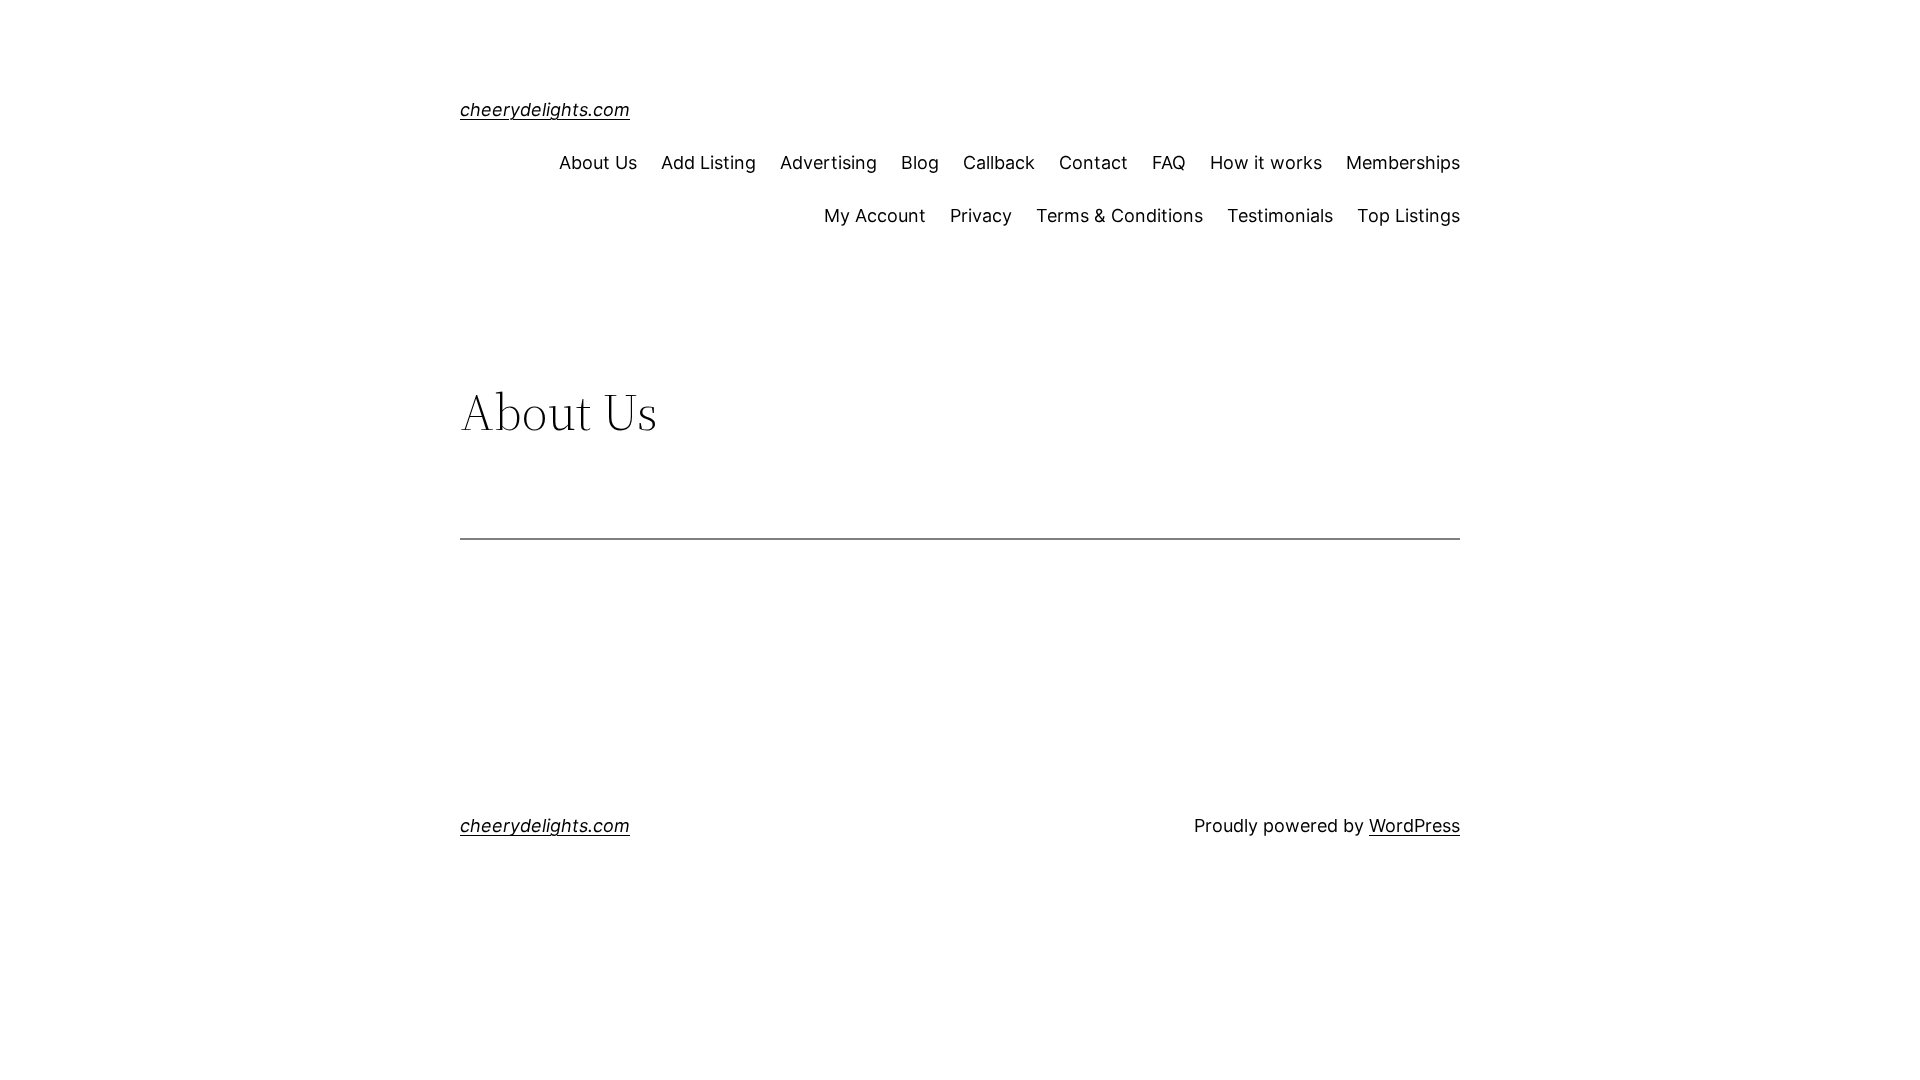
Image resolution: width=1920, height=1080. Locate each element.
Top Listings (1408, 215)
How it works (1266, 162)
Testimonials (1280, 215)
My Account (875, 215)
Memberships (1403, 162)
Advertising (828, 162)
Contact (1093, 162)
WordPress (1414, 825)
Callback (999, 162)
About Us (598, 162)
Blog (920, 162)
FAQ (1169, 162)
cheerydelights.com (545, 109)
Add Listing (708, 162)
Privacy (981, 215)
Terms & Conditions (1119, 215)
